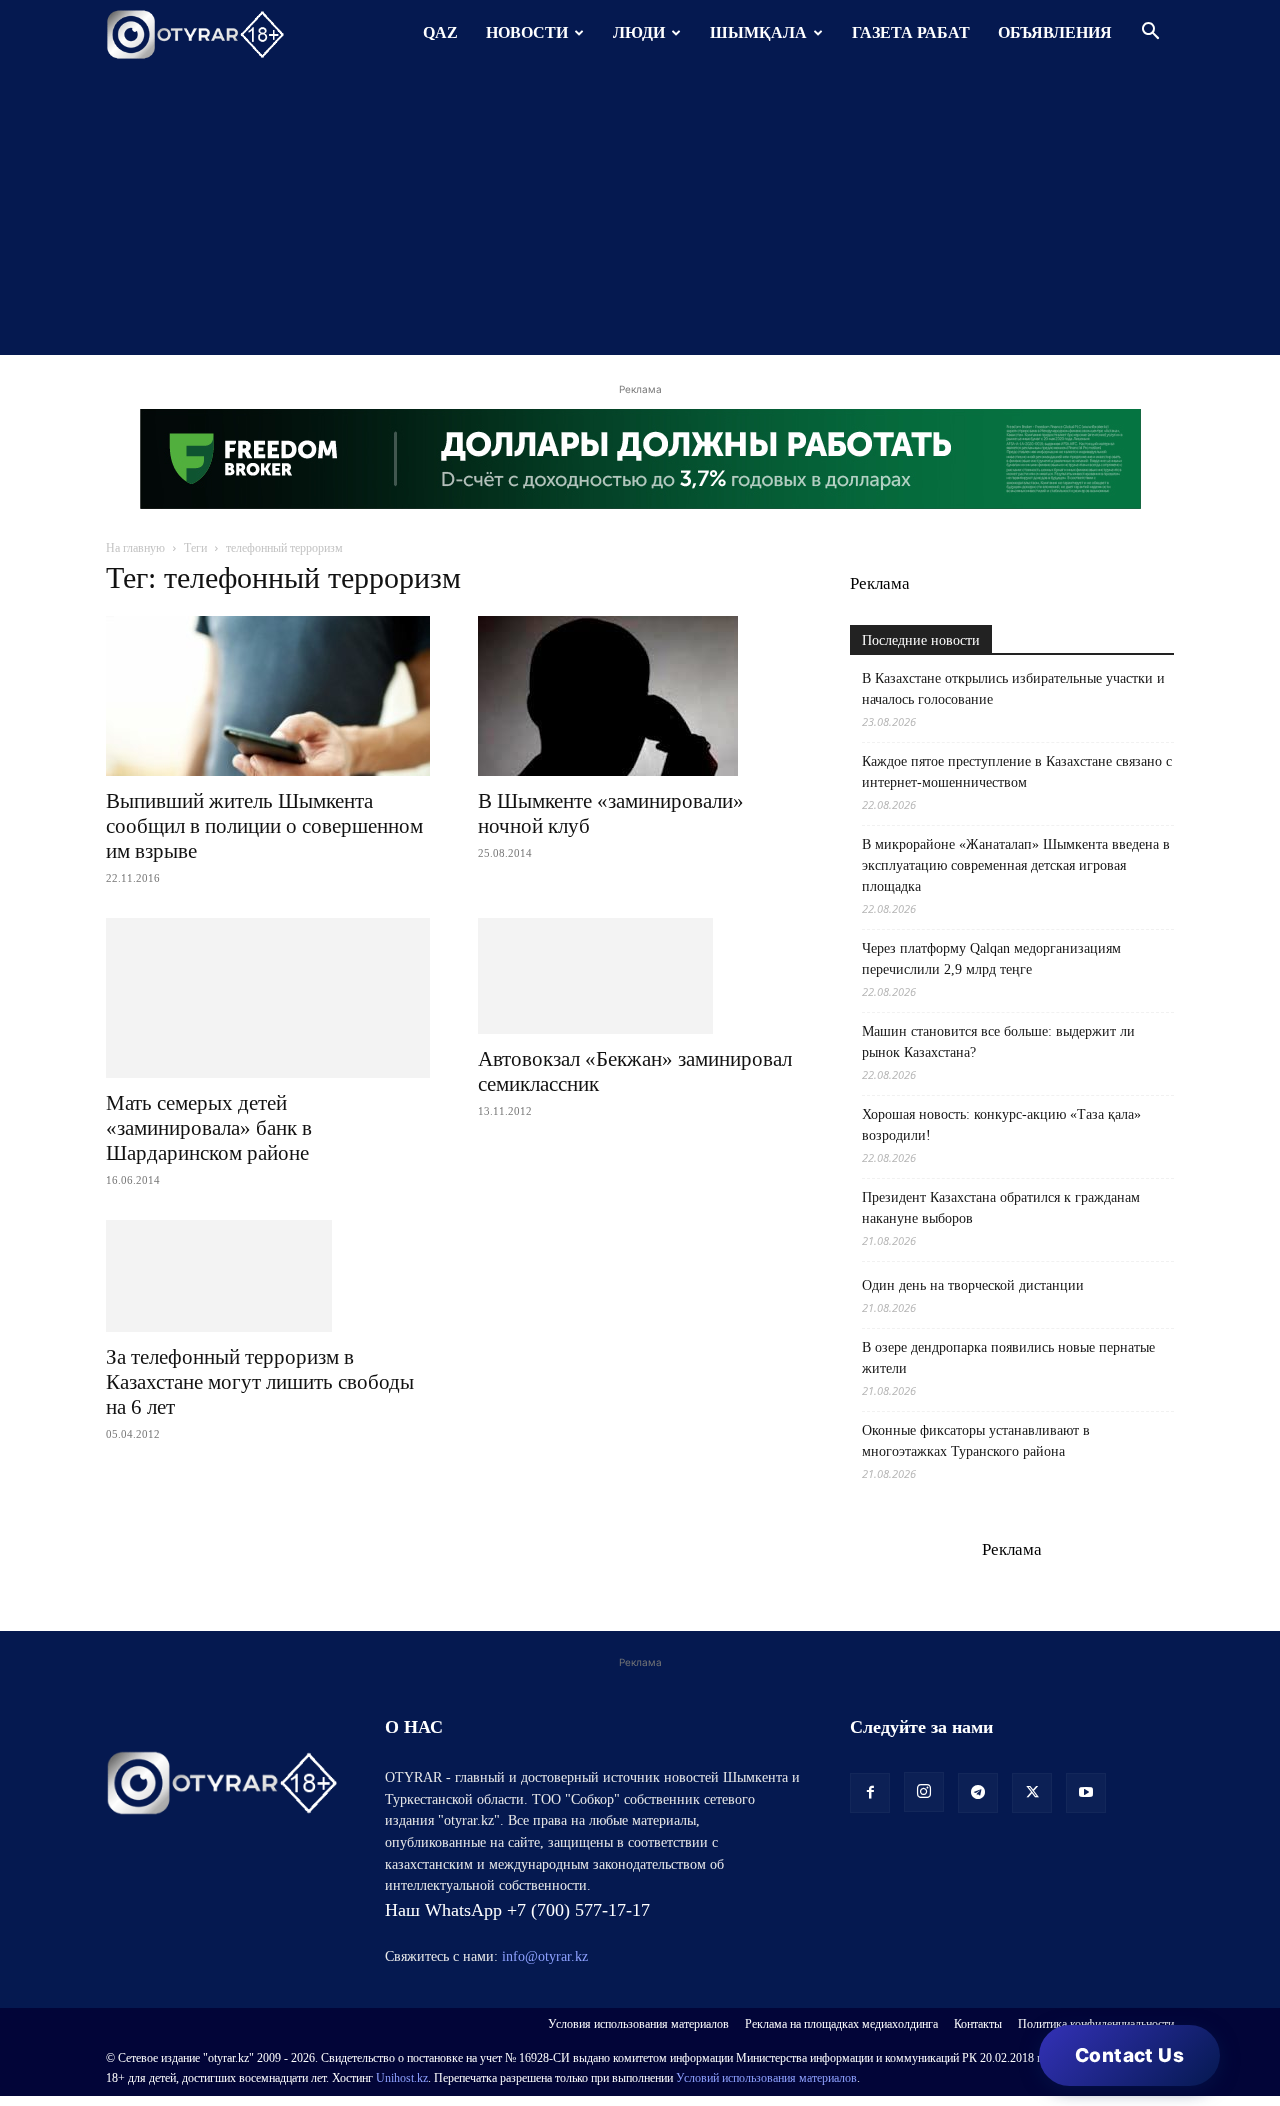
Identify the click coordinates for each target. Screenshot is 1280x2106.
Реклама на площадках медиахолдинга (841, 2024)
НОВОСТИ (527, 32)
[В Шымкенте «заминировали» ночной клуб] (640, 696)
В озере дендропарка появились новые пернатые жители (1008, 1358)
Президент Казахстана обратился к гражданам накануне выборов (1001, 1208)
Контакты (978, 2024)
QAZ (440, 32)
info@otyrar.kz (545, 1956)
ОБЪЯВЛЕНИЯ (1055, 32)
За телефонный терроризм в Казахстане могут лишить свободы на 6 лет (260, 1382)
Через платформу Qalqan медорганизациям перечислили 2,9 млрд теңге (991, 959)
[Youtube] (1086, 1793)
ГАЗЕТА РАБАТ (911, 32)
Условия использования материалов (638, 2024)
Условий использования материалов (766, 2078)
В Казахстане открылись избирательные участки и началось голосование (1013, 689)
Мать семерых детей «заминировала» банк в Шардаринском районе (209, 1128)
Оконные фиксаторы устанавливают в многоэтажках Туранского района (976, 1441)
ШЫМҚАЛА (758, 32)
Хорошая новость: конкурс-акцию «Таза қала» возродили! (1001, 1125)
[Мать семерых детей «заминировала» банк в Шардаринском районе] (268, 998)
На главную (135, 548)
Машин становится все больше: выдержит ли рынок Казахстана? (998, 1042)
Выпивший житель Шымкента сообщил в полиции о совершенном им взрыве (264, 826)
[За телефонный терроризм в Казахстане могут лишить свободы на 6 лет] (268, 1276)
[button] (1150, 33)
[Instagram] (924, 1792)
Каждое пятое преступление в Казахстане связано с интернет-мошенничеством (1017, 772)
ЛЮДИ (639, 32)
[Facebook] (870, 1793)
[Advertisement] (640, 215)
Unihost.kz (402, 2078)
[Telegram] (978, 1793)
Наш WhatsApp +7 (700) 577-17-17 (517, 1910)
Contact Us (1129, 2055)
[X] (1032, 1793)
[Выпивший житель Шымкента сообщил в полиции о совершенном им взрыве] (268, 696)
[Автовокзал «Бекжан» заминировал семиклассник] (640, 976)
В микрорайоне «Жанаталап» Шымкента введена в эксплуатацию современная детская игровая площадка (1016, 865)
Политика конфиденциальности (1096, 2024)
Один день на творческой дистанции (973, 1285)
